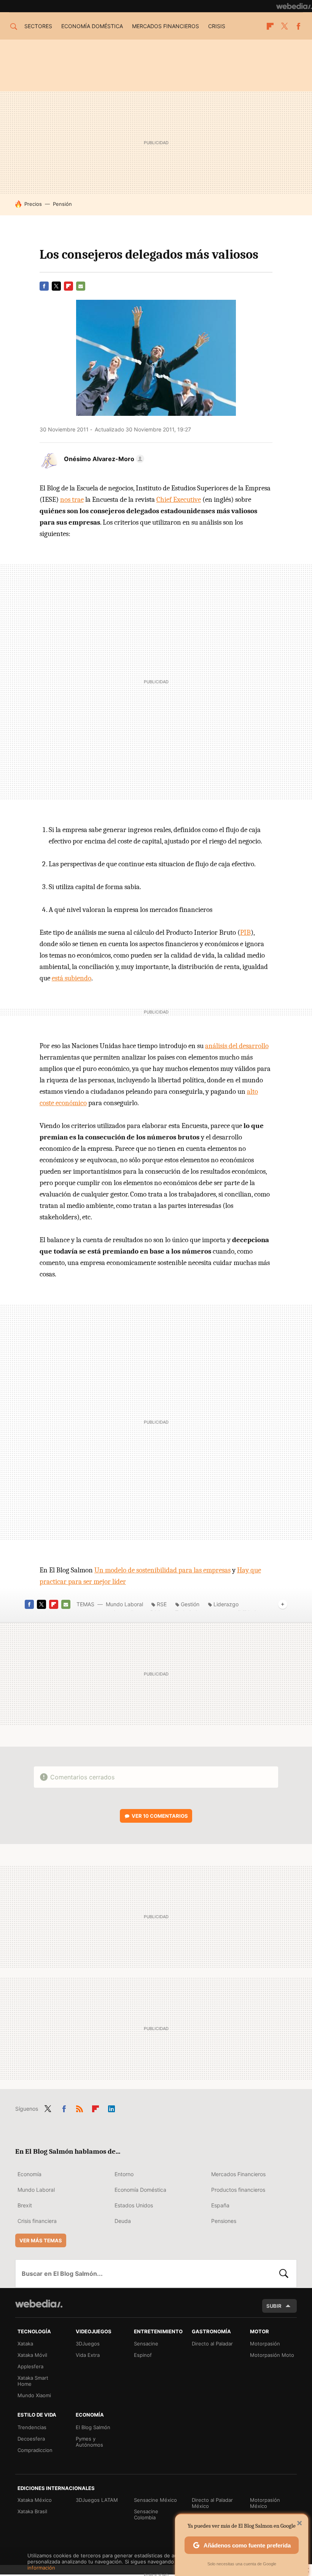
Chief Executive (179, 500)
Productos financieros (238, 2190)
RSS (80, 2107)
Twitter (284, 26)
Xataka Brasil (32, 2511)
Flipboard (270, 26)
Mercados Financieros (238, 2174)
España (220, 2205)
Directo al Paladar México (212, 2503)
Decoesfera (31, 2439)
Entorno (124, 2174)
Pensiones (224, 2221)
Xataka (25, 2344)
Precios (33, 204)
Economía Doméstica (140, 2190)
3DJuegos (88, 2344)
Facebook (298, 26)
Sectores (38, 26)
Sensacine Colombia (146, 2514)
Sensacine (146, 2344)
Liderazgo (226, 1604)
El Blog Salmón (93, 2427)
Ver (160, 1816)
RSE (162, 1604)
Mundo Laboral (124, 1604)
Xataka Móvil (32, 2355)
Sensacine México (155, 2500)
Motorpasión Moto (272, 2355)
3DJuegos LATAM (97, 2500)
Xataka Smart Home (33, 2381)
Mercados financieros (166, 26)
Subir (274, 2306)
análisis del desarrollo (237, 1046)
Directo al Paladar (212, 2344)
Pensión (62, 204)
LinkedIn (111, 2107)
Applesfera (30, 2366)
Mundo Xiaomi (34, 2395)
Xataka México (35, 2500)
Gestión (190, 1604)
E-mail (81, 286)
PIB (245, 932)
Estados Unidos (134, 2205)
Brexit (25, 2205)
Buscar (284, 2274)
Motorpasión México (265, 2503)
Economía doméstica (92, 26)
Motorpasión (265, 2344)
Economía (29, 2174)
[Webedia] (294, 6)
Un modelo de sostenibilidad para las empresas (162, 1570)
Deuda (123, 2221)
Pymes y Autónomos (89, 2442)
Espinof (143, 2355)
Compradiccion (35, 2450)
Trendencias (32, 2427)
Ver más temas (41, 2240)
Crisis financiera (37, 2221)
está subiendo (72, 978)
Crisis (217, 26)
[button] (103, 459)
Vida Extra (88, 2355)
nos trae (72, 500)
